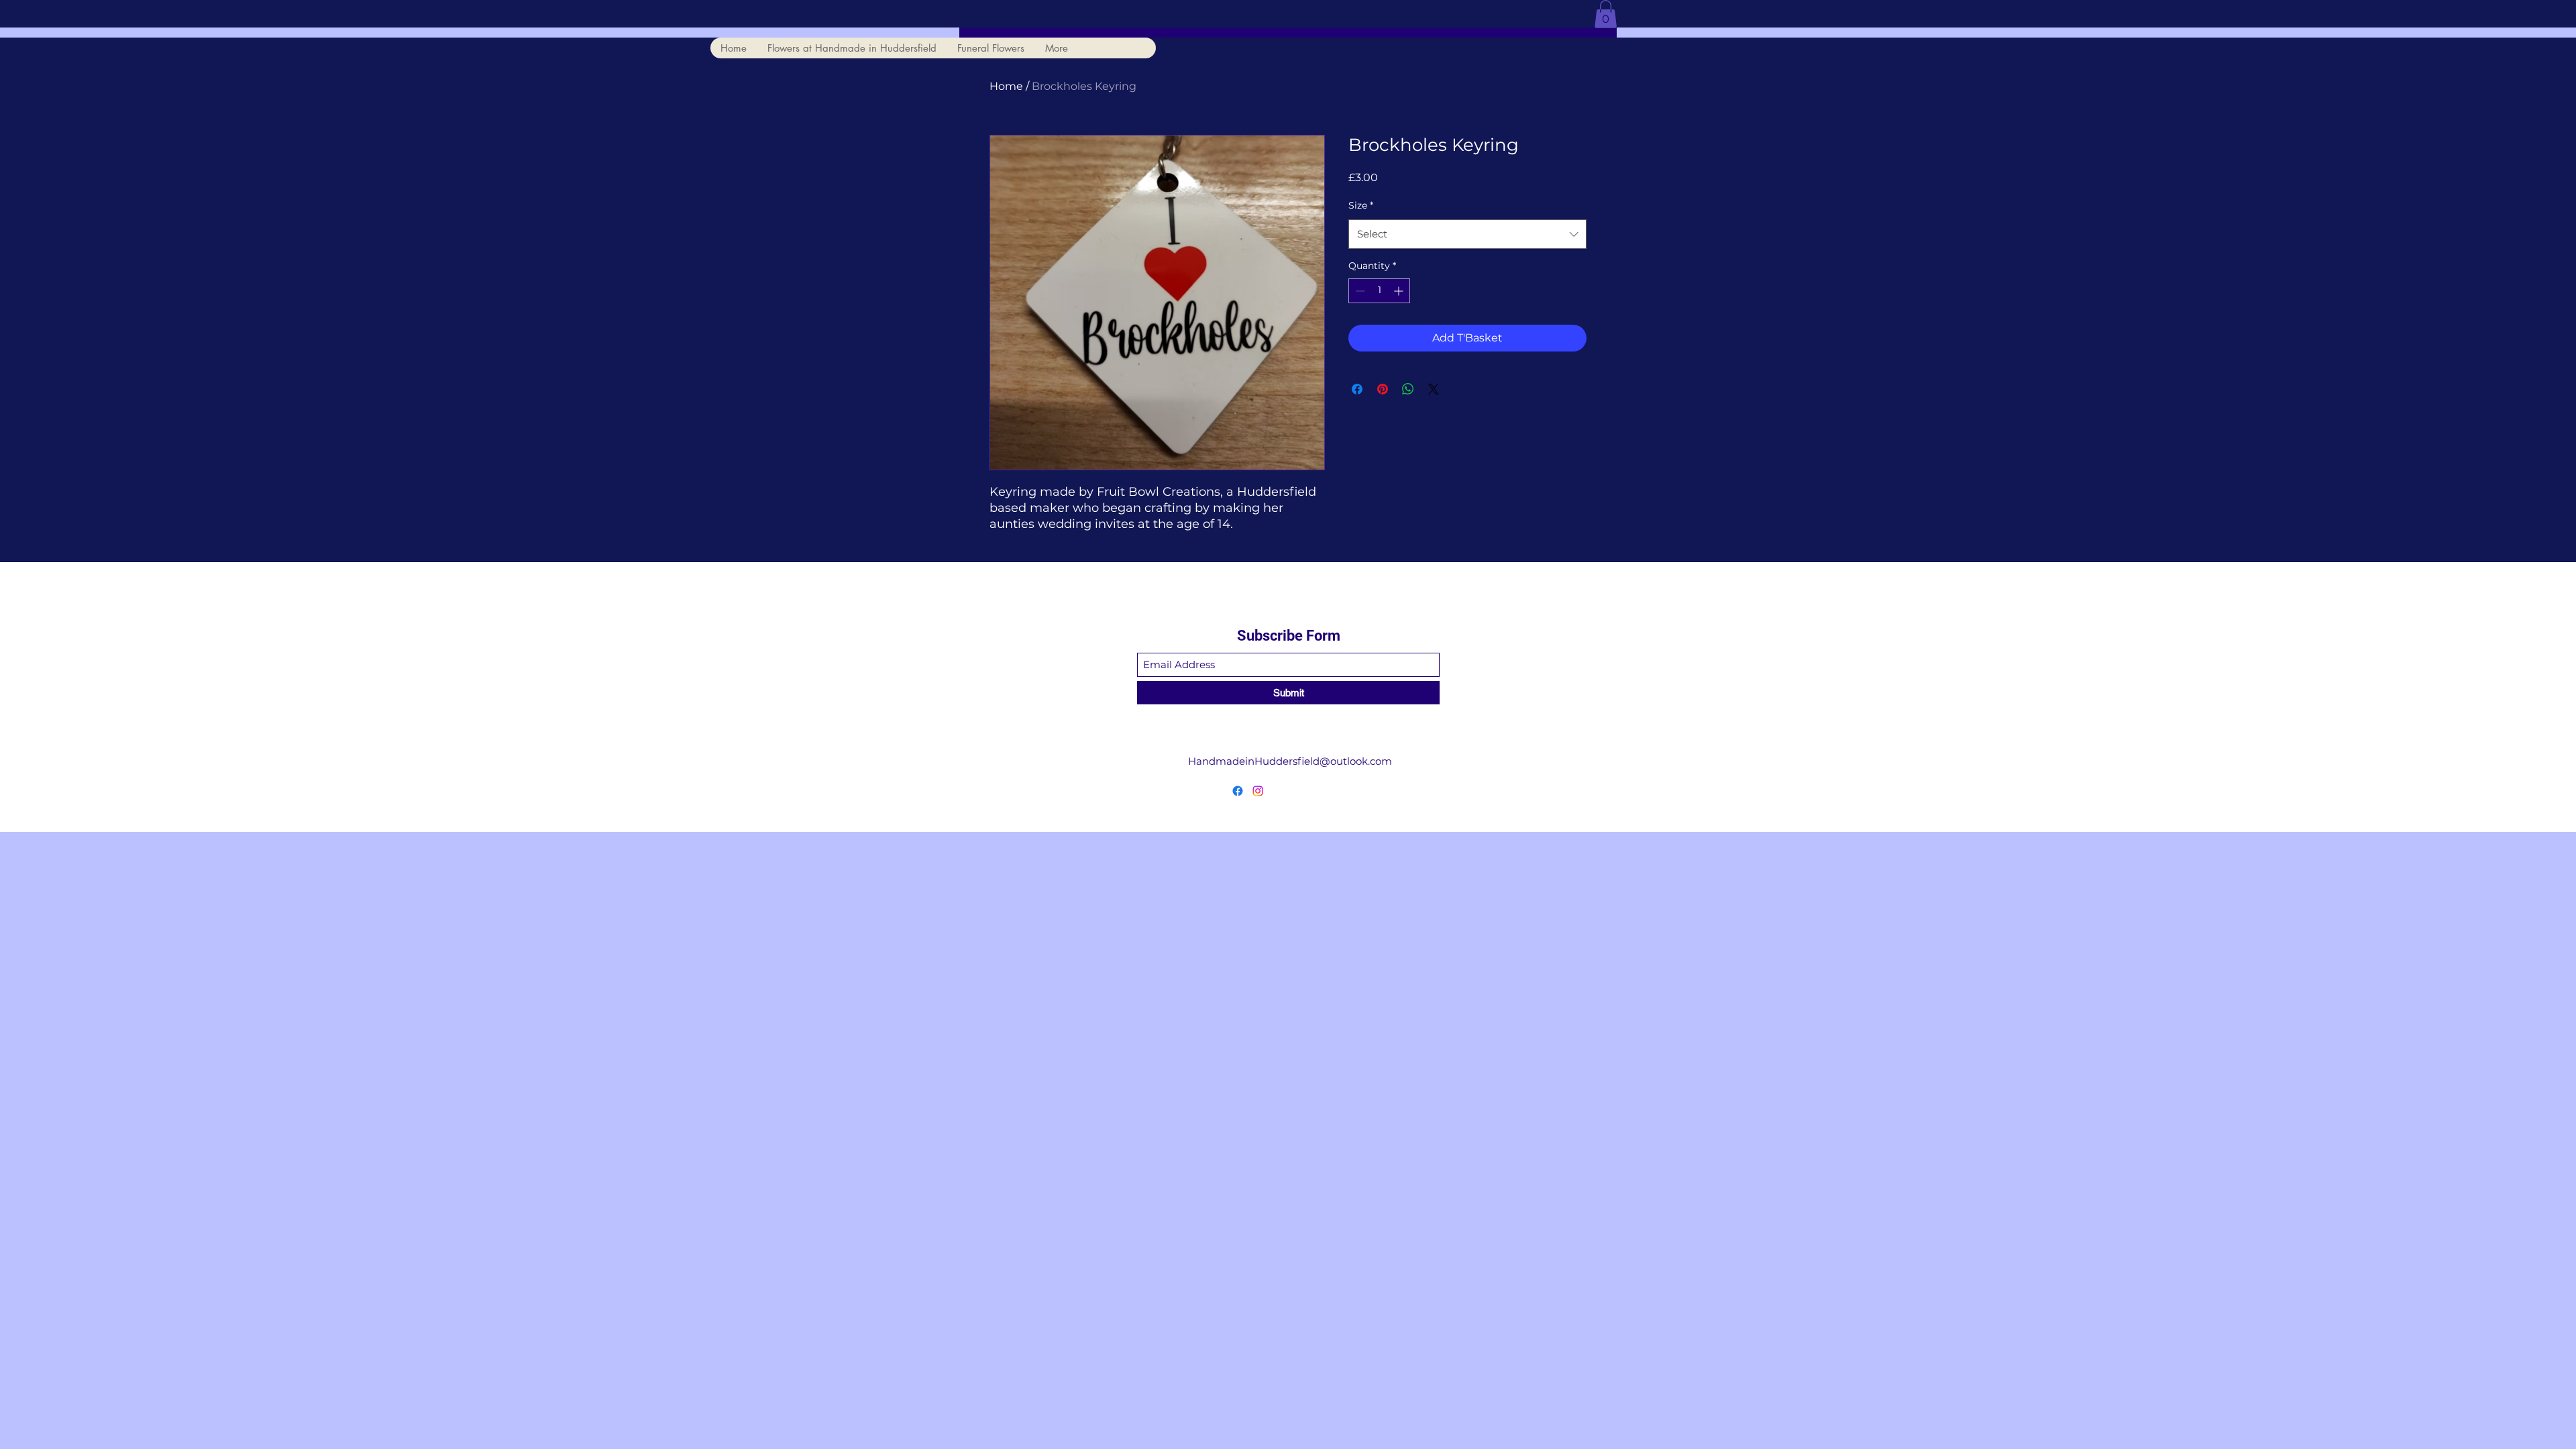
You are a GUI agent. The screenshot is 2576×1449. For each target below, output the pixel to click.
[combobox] (1467, 234)
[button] (1606, 14)
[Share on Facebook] (1357, 389)
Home (1006, 86)
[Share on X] (1434, 389)
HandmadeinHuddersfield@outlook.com (1290, 761)
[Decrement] (1359, 291)
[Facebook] (1238, 791)
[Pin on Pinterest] (1383, 389)
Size (1361, 205)
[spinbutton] (1379, 291)
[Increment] (1400, 291)
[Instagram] (1258, 791)
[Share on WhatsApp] (1408, 389)
